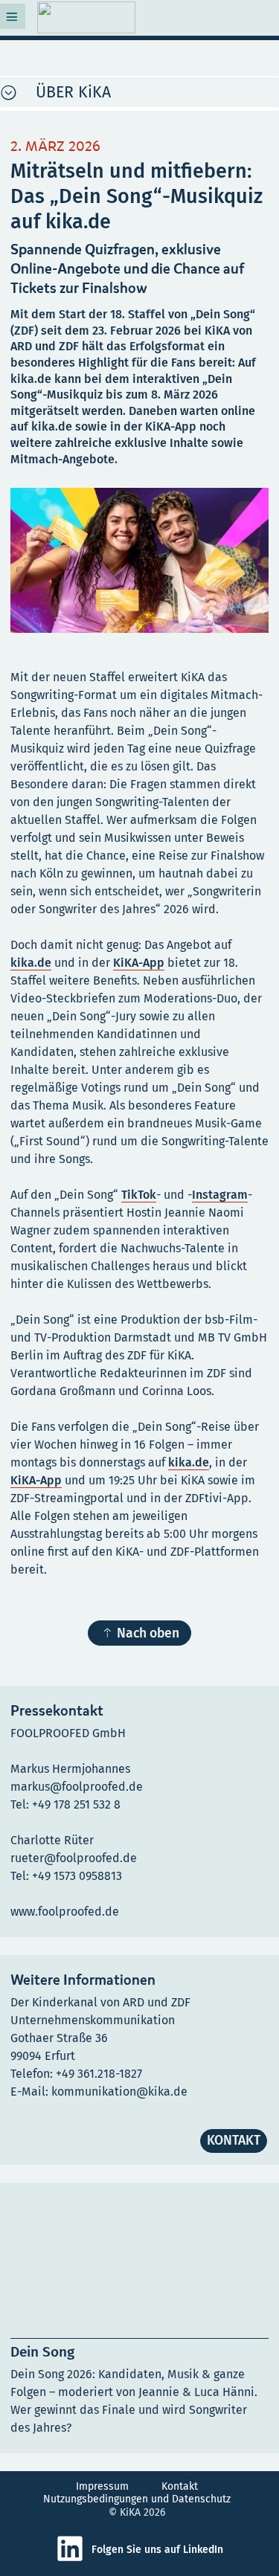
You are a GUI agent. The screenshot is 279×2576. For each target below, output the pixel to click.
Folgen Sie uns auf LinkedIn (157, 2550)
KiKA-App (139, 963)
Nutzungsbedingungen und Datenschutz (137, 2499)
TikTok (139, 1195)
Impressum (102, 2486)
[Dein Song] (139, 2318)
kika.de (31, 963)
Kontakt (180, 2486)
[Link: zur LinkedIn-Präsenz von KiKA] (74, 2559)
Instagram (220, 1195)
